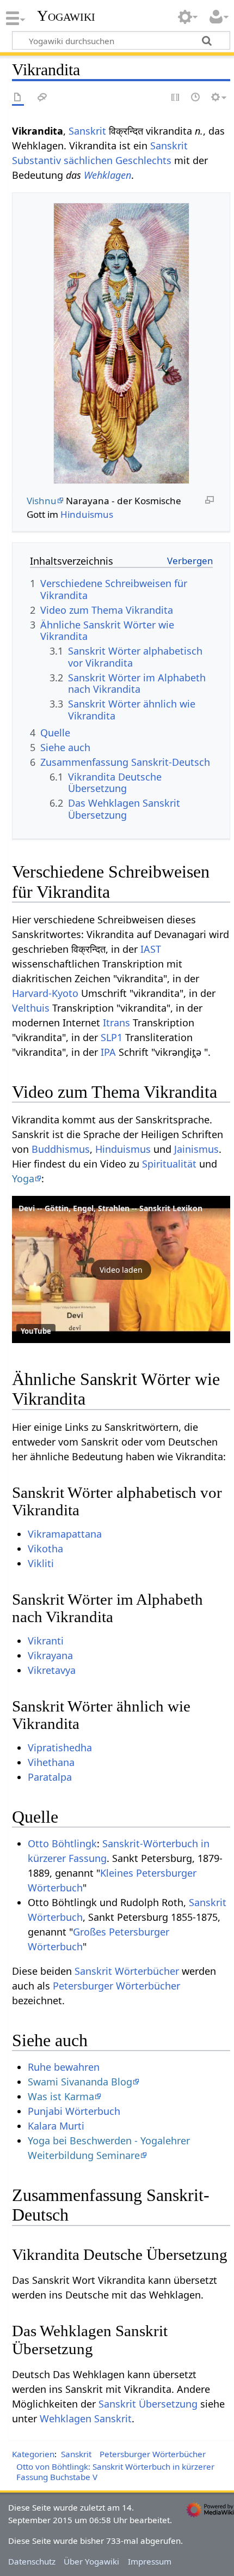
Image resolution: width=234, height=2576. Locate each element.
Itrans (116, 1023)
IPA (108, 1052)
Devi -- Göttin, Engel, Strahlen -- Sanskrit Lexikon (110, 1208)
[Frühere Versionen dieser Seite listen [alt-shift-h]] (196, 98)
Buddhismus (61, 1149)
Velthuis (31, 1008)
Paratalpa (50, 1777)
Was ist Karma (61, 2096)
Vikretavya (52, 1670)
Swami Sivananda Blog (80, 2082)
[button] (121, 1269)
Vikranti (46, 1641)
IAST (151, 949)
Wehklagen (107, 175)
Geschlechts (143, 160)
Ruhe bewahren (64, 2067)
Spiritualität (169, 1164)
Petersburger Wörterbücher (116, 1986)
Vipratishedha (60, 1747)
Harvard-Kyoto (45, 993)
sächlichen (88, 160)
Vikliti (41, 1563)
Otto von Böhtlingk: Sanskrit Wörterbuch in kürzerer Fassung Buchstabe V (115, 2472)
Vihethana (51, 1762)
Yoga (23, 1178)
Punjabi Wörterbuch (74, 2111)
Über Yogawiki (91, 2561)
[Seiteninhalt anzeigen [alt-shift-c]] (18, 98)
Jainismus (196, 1149)
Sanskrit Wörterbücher (127, 1971)
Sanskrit (87, 131)
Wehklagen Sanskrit (86, 2418)
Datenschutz (32, 2561)
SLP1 (112, 1037)
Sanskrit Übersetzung (148, 2404)
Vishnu (42, 501)
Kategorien (33, 2454)
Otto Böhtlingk (62, 1843)
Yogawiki (66, 16)
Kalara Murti (56, 2126)
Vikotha (45, 1549)
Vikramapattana (65, 1534)
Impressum (150, 2561)
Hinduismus (87, 514)
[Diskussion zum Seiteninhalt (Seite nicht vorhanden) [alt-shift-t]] (42, 98)
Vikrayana (50, 1655)
